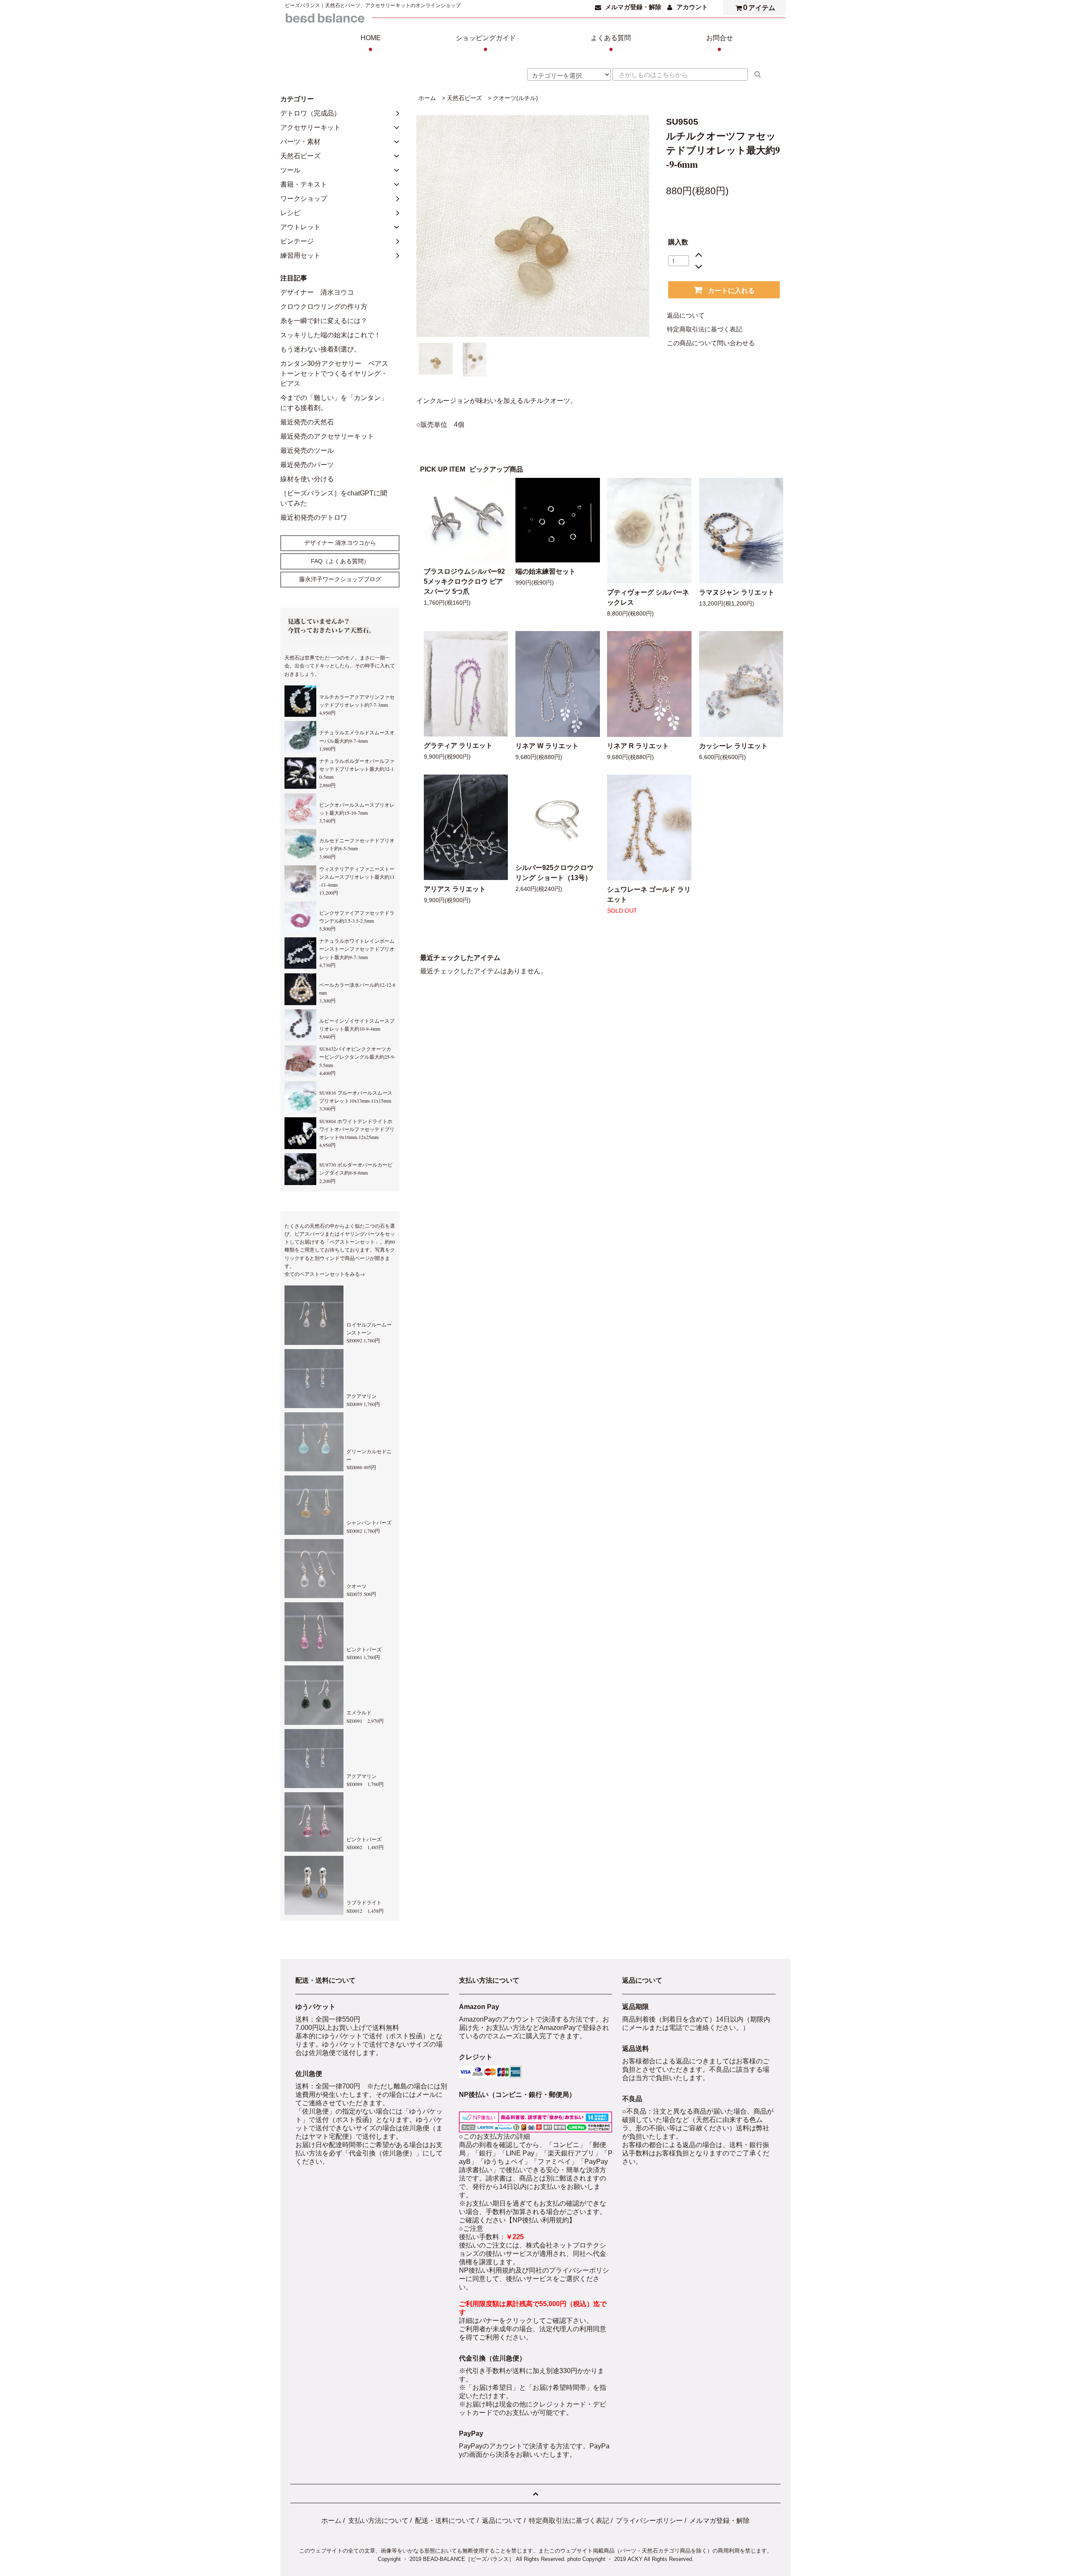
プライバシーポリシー (649, 2521)
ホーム (427, 98)
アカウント (692, 7)
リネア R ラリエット (638, 746)
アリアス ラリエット (455, 889)
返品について (686, 316)
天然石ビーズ (464, 98)
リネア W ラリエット (547, 746)
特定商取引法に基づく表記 (705, 329)
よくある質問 (611, 44)
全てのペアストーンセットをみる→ (325, 1274)
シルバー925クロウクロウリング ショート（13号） (555, 873)
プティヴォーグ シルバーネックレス (648, 597)
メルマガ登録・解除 (633, 7)
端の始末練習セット (546, 571)
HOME (371, 44)
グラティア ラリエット (458, 745)
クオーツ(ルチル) (515, 98)
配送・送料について (445, 2521)
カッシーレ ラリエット (733, 746)
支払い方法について (378, 2521)
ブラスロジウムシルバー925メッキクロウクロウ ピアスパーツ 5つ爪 (464, 581)
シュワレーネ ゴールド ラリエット (649, 894)
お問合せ (720, 44)
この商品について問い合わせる (711, 343)
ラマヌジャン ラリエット (737, 592)
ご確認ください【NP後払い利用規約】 (517, 2220)
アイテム (759, 7)
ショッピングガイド (486, 44)
